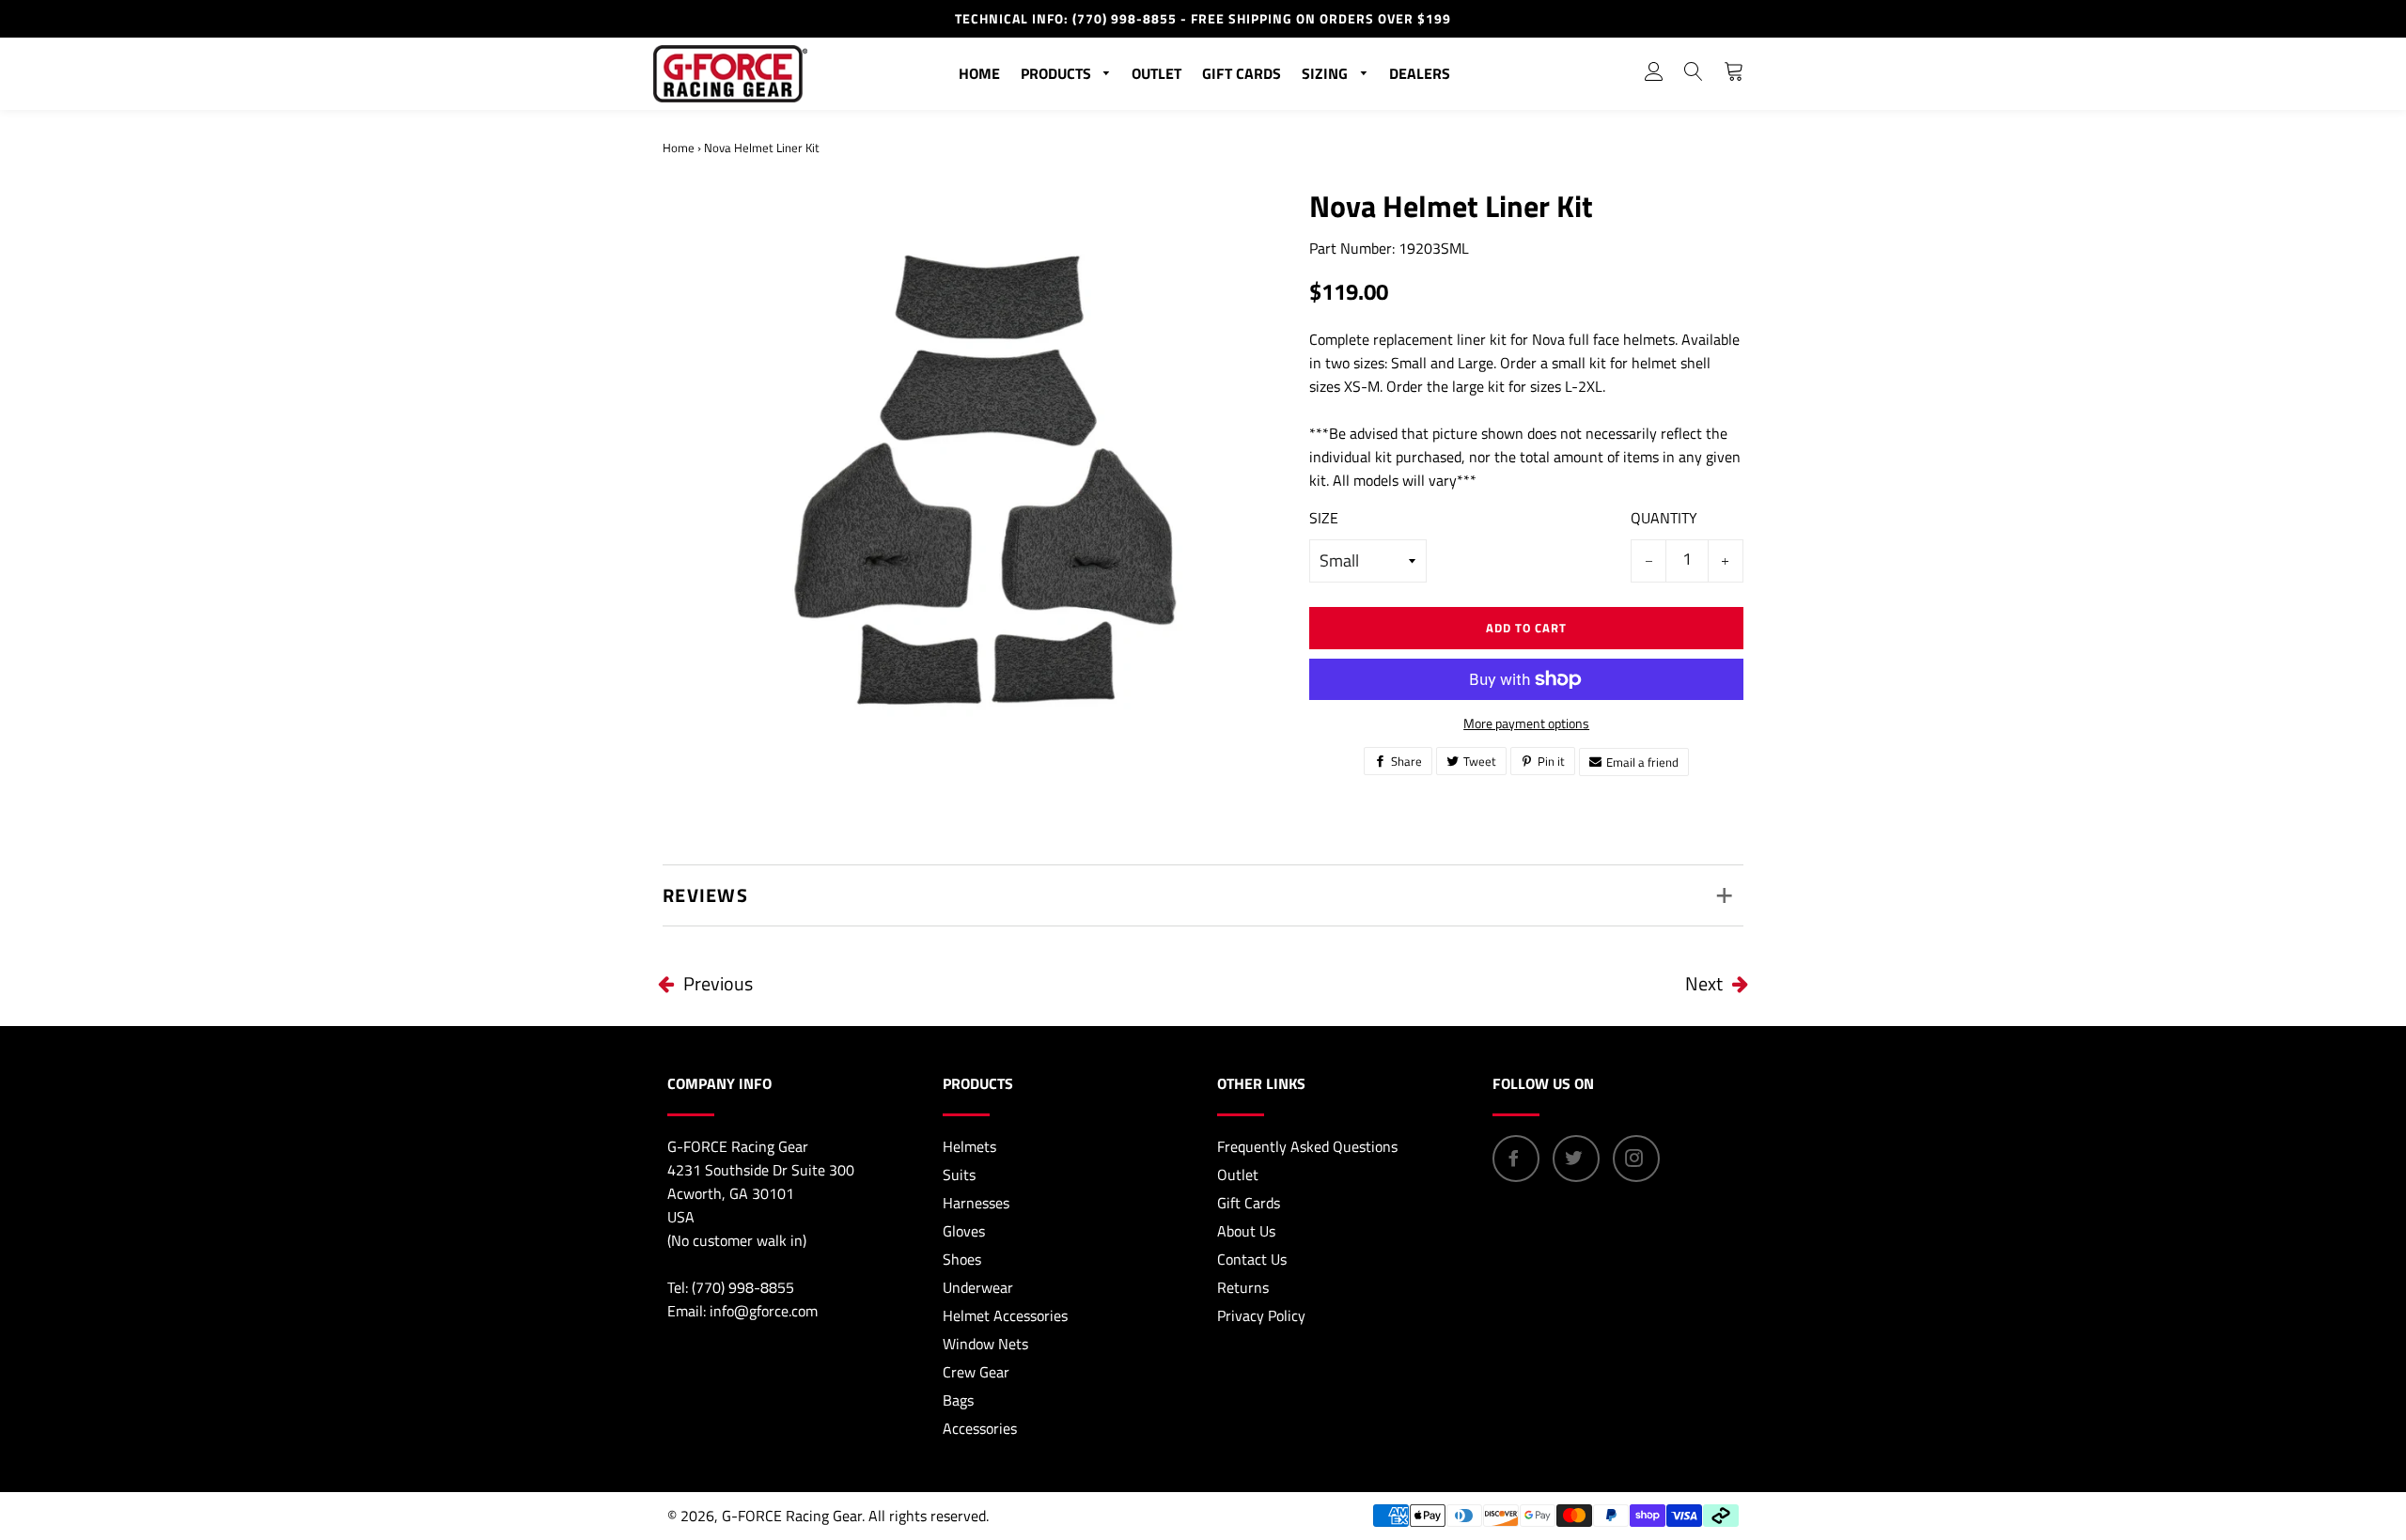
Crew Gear (976, 1372)
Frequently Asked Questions (1307, 1146)
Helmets (969, 1146)
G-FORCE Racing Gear (792, 1516)
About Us (1246, 1231)
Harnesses (976, 1203)
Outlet (1156, 73)
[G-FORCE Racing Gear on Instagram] (1636, 1159)
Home (979, 73)
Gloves (964, 1231)
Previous (718, 983)
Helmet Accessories (1005, 1315)
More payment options (1526, 723)
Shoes (962, 1259)
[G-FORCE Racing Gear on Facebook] (1516, 1159)
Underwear (978, 1287)
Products (1058, 73)
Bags (958, 1400)
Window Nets (985, 1344)
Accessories (980, 1428)
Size (1324, 518)
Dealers (1420, 73)
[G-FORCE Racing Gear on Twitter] (1576, 1159)
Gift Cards (1242, 73)
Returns (1243, 1287)
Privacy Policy (1261, 1315)
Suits (959, 1174)
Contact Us (1252, 1259)
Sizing (1327, 73)
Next (1704, 983)
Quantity (1664, 518)
